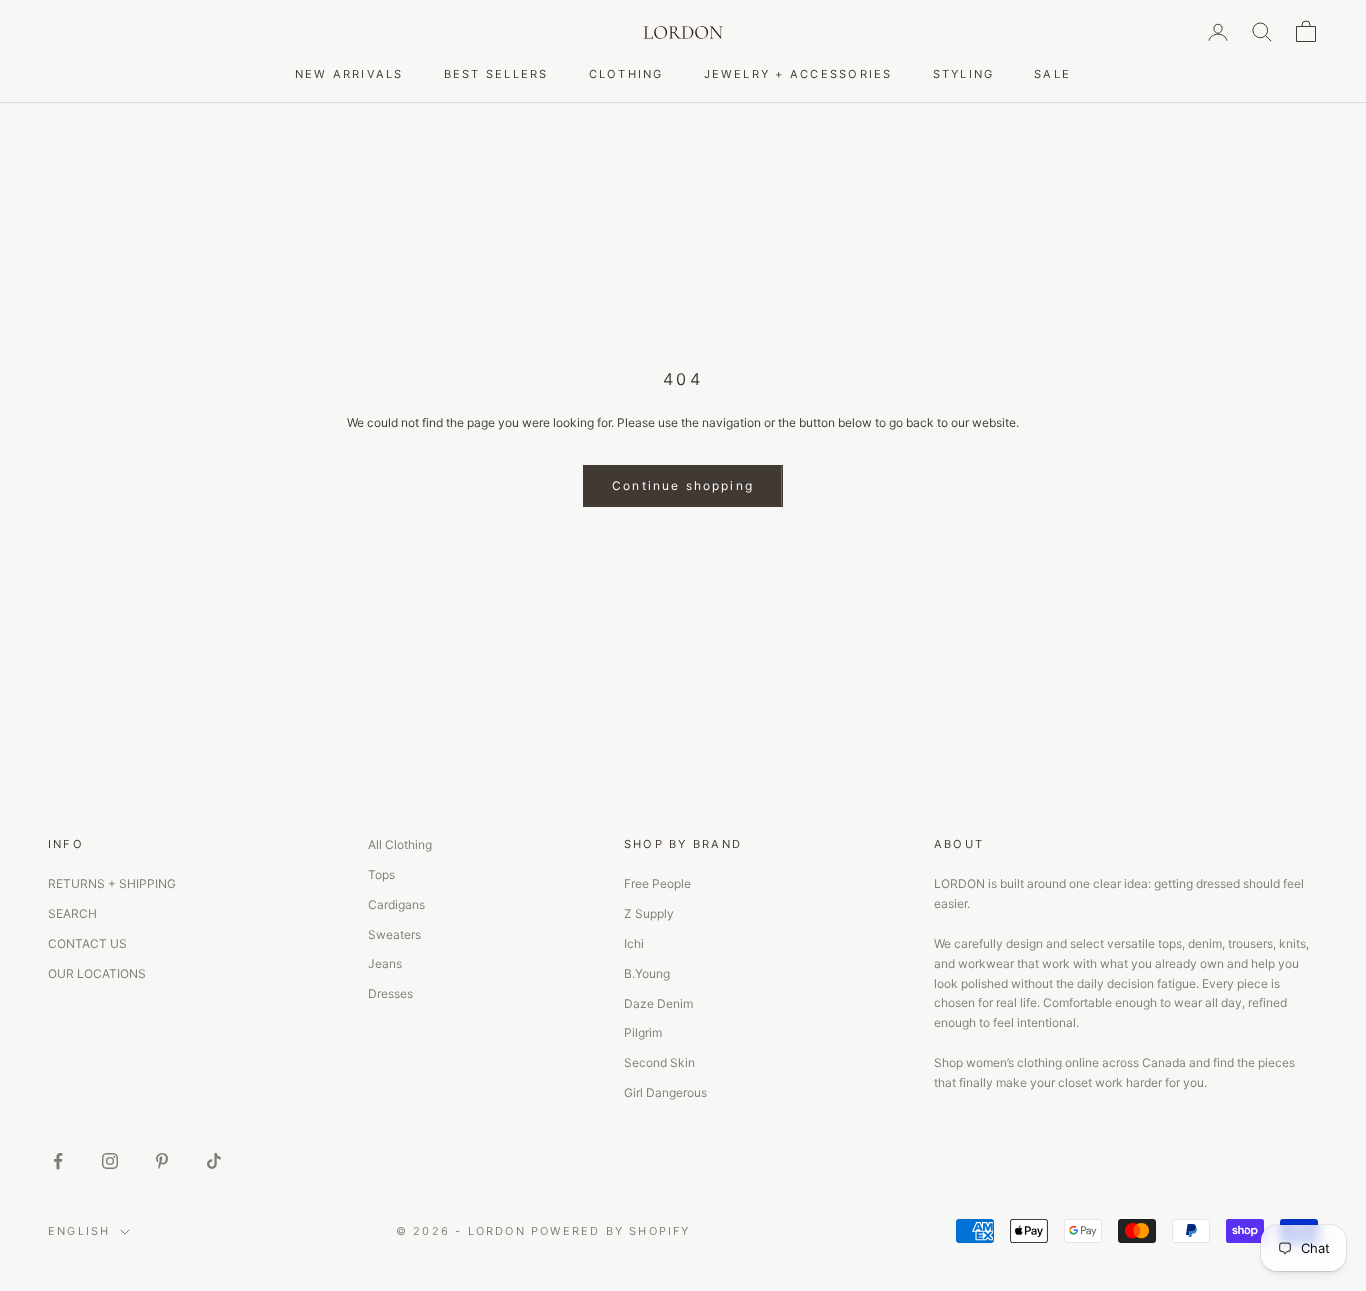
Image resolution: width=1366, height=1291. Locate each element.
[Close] (1003, 481)
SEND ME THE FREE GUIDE (855, 756)
